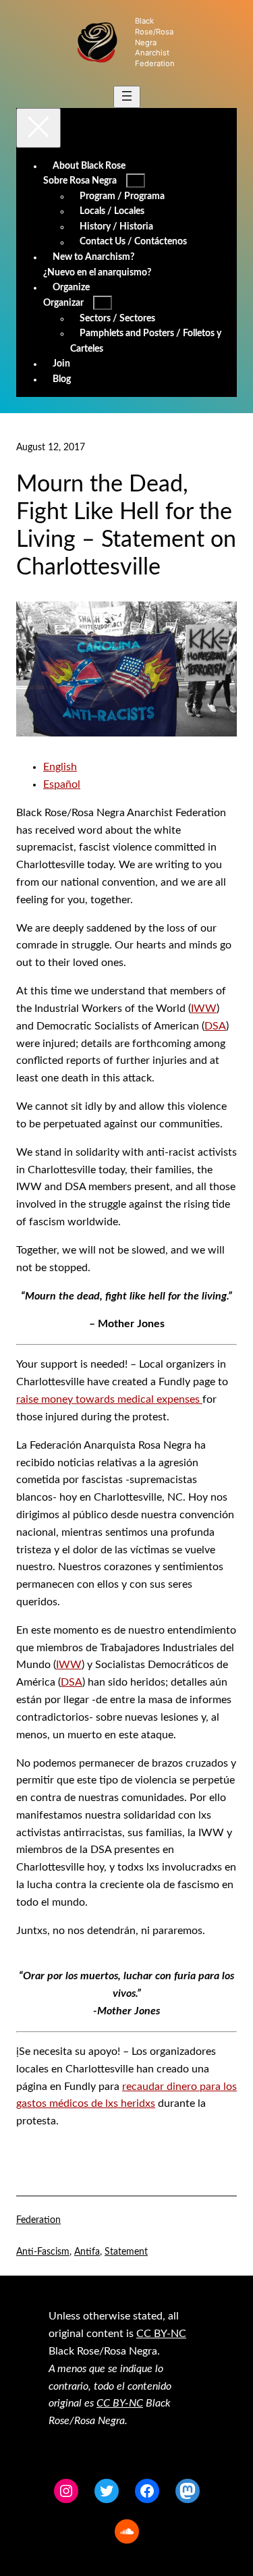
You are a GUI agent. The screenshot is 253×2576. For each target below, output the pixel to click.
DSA (215, 1026)
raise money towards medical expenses (109, 1399)
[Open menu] (127, 97)
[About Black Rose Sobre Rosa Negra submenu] (136, 181)
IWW (204, 1009)
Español (62, 784)
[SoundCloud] (127, 2531)
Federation (38, 2220)
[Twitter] (107, 2491)
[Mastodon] (188, 2491)
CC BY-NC (161, 2334)
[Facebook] (147, 2491)
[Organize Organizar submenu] (103, 303)
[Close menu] (38, 128)
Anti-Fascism (43, 2252)
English (60, 767)
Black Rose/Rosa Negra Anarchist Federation (155, 42)
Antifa (87, 2252)
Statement (126, 2252)
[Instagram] (66, 2491)
